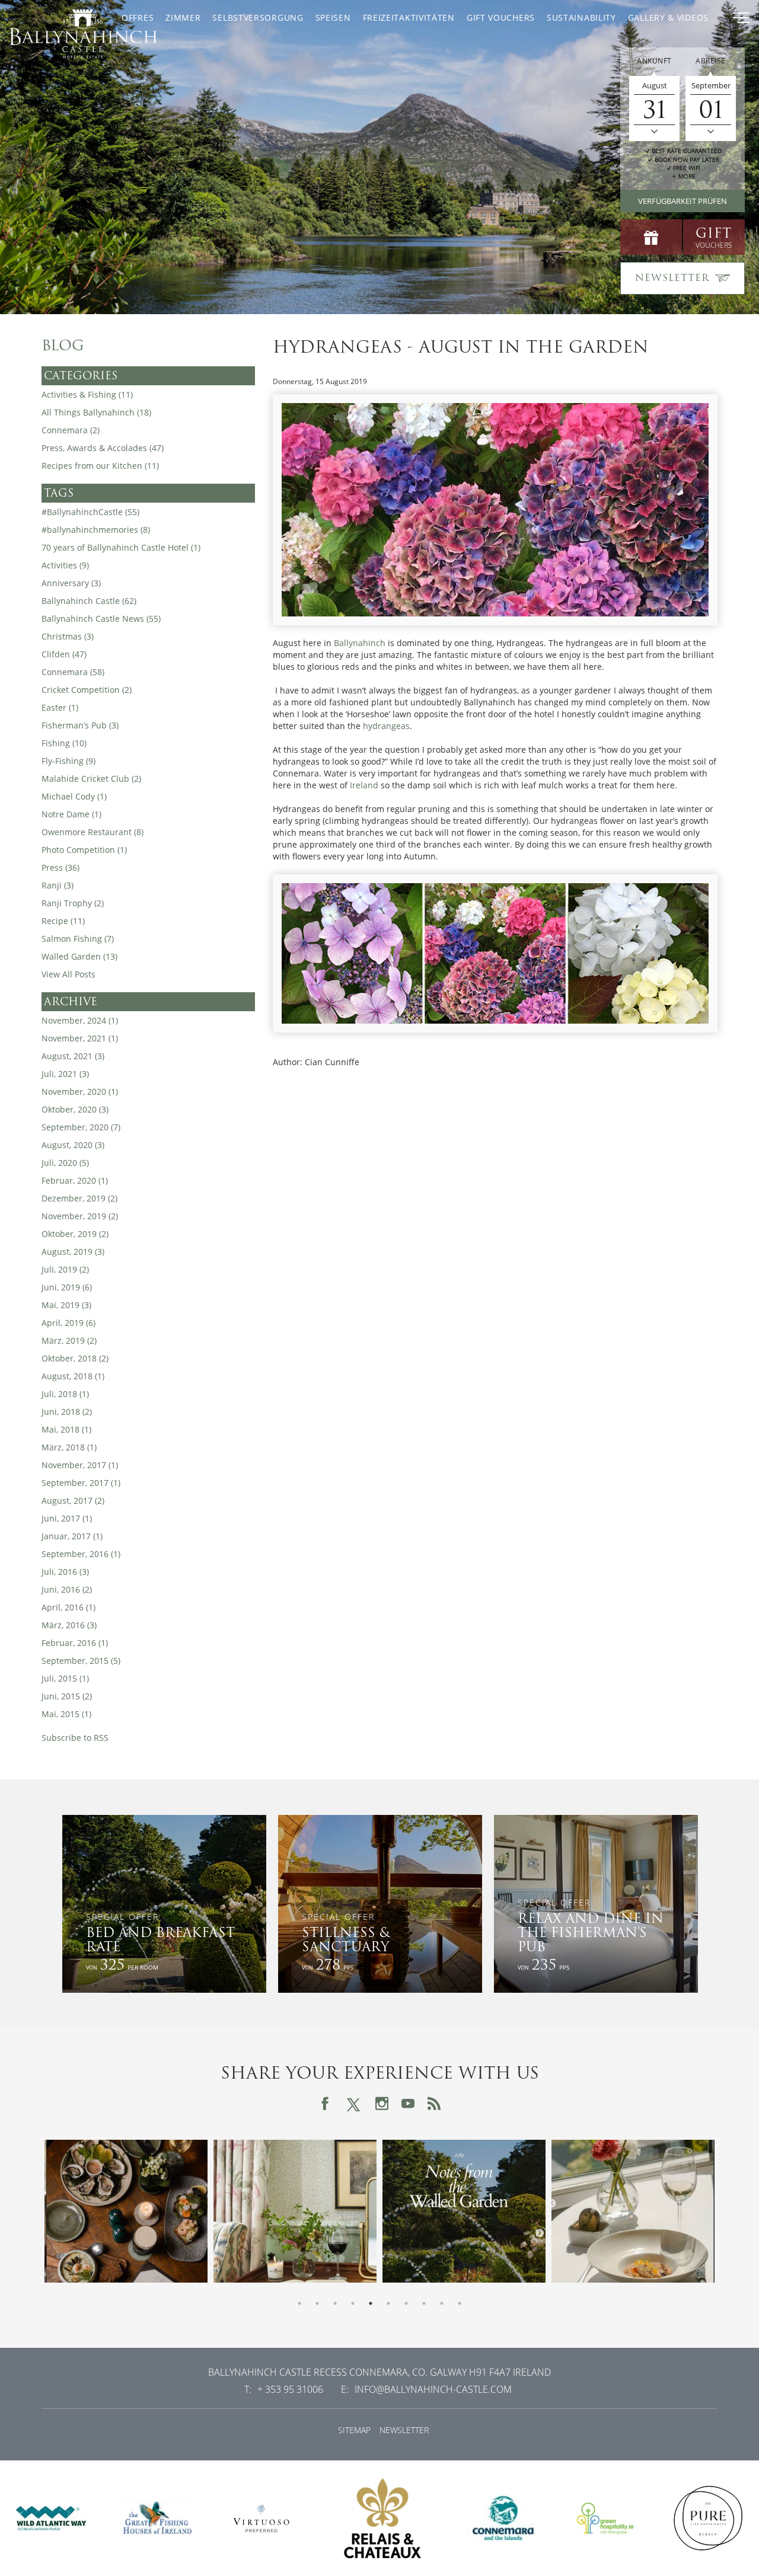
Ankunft (654, 61)
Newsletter (404, 2430)
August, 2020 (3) (73, 1145)
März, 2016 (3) (69, 1625)
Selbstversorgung (258, 17)
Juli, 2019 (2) (65, 1269)
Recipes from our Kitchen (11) (100, 466)
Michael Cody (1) (74, 796)
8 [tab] (424, 2303)
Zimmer (183, 17)
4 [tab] (353, 2303)
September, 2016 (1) (81, 1554)
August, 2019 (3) (73, 1252)
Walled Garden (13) (79, 956)
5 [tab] (371, 2303)
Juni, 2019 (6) (67, 1287)
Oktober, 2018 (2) (75, 1358)
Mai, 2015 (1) (66, 1714)
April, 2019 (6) (68, 1323)
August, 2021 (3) (73, 1056)
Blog (63, 346)
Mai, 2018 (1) (66, 1429)
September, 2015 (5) (81, 1661)
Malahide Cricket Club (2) (91, 779)
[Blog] (434, 2104)
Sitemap (354, 2430)
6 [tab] (388, 2303)
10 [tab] (460, 2303)
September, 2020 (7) (81, 1127)
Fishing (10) (64, 743)
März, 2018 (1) (69, 1447)
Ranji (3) (58, 885)
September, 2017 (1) (81, 1483)
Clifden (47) (64, 654)
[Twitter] (353, 2103)
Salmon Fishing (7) (78, 939)
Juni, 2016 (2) (67, 1589)
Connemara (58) (73, 672)
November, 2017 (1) (80, 1465)
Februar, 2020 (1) (75, 1180)
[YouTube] (408, 2104)
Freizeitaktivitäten (409, 17)
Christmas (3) (68, 636)
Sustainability (581, 17)
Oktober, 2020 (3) (75, 1109)
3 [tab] (335, 2303)
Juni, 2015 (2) (67, 1696)
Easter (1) (60, 707)
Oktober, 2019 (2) (75, 1234)
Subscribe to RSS (75, 1738)
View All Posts (68, 974)
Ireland (364, 785)
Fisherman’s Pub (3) (80, 725)
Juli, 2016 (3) (65, 1572)
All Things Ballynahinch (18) (96, 412)
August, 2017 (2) (73, 1500)
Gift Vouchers (501, 17)
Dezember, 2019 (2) (79, 1198)
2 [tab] (317, 2303)
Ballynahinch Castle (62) (89, 601)
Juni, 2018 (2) (67, 1412)
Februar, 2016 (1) (75, 1643)
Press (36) (60, 867)
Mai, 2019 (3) (66, 1305)
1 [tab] (299, 2303)
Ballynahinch (360, 643)
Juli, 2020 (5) (65, 1163)
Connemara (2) (71, 430)
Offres (138, 17)
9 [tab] (442, 2303)
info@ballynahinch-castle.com (433, 2389)
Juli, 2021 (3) (65, 1074)
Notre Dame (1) (71, 814)
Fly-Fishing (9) (68, 761)
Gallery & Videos (668, 17)
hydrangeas (386, 726)
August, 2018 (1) (73, 1376)
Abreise (711, 61)
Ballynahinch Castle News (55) (101, 619)
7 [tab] (406, 2303)
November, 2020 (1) (80, 1092)
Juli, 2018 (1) (65, 1394)
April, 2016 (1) (68, 1607)
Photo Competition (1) (84, 850)
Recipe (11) (63, 921)
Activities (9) (65, 565)
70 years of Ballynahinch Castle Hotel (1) (121, 547)
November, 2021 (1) (80, 1038)
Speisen (333, 17)
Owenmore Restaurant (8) (93, 832)
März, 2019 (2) (69, 1340)
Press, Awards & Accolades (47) (103, 448)
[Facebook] (325, 2104)
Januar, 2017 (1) (72, 1536)
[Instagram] (382, 2104)
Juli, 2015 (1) (65, 1678)
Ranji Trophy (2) (73, 903)
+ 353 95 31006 (290, 2389)
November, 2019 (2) (80, 1216)
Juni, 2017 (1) (67, 1518)
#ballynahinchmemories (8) (96, 530)
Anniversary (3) (71, 583)
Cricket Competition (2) (87, 690)
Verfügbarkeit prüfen (683, 201)
